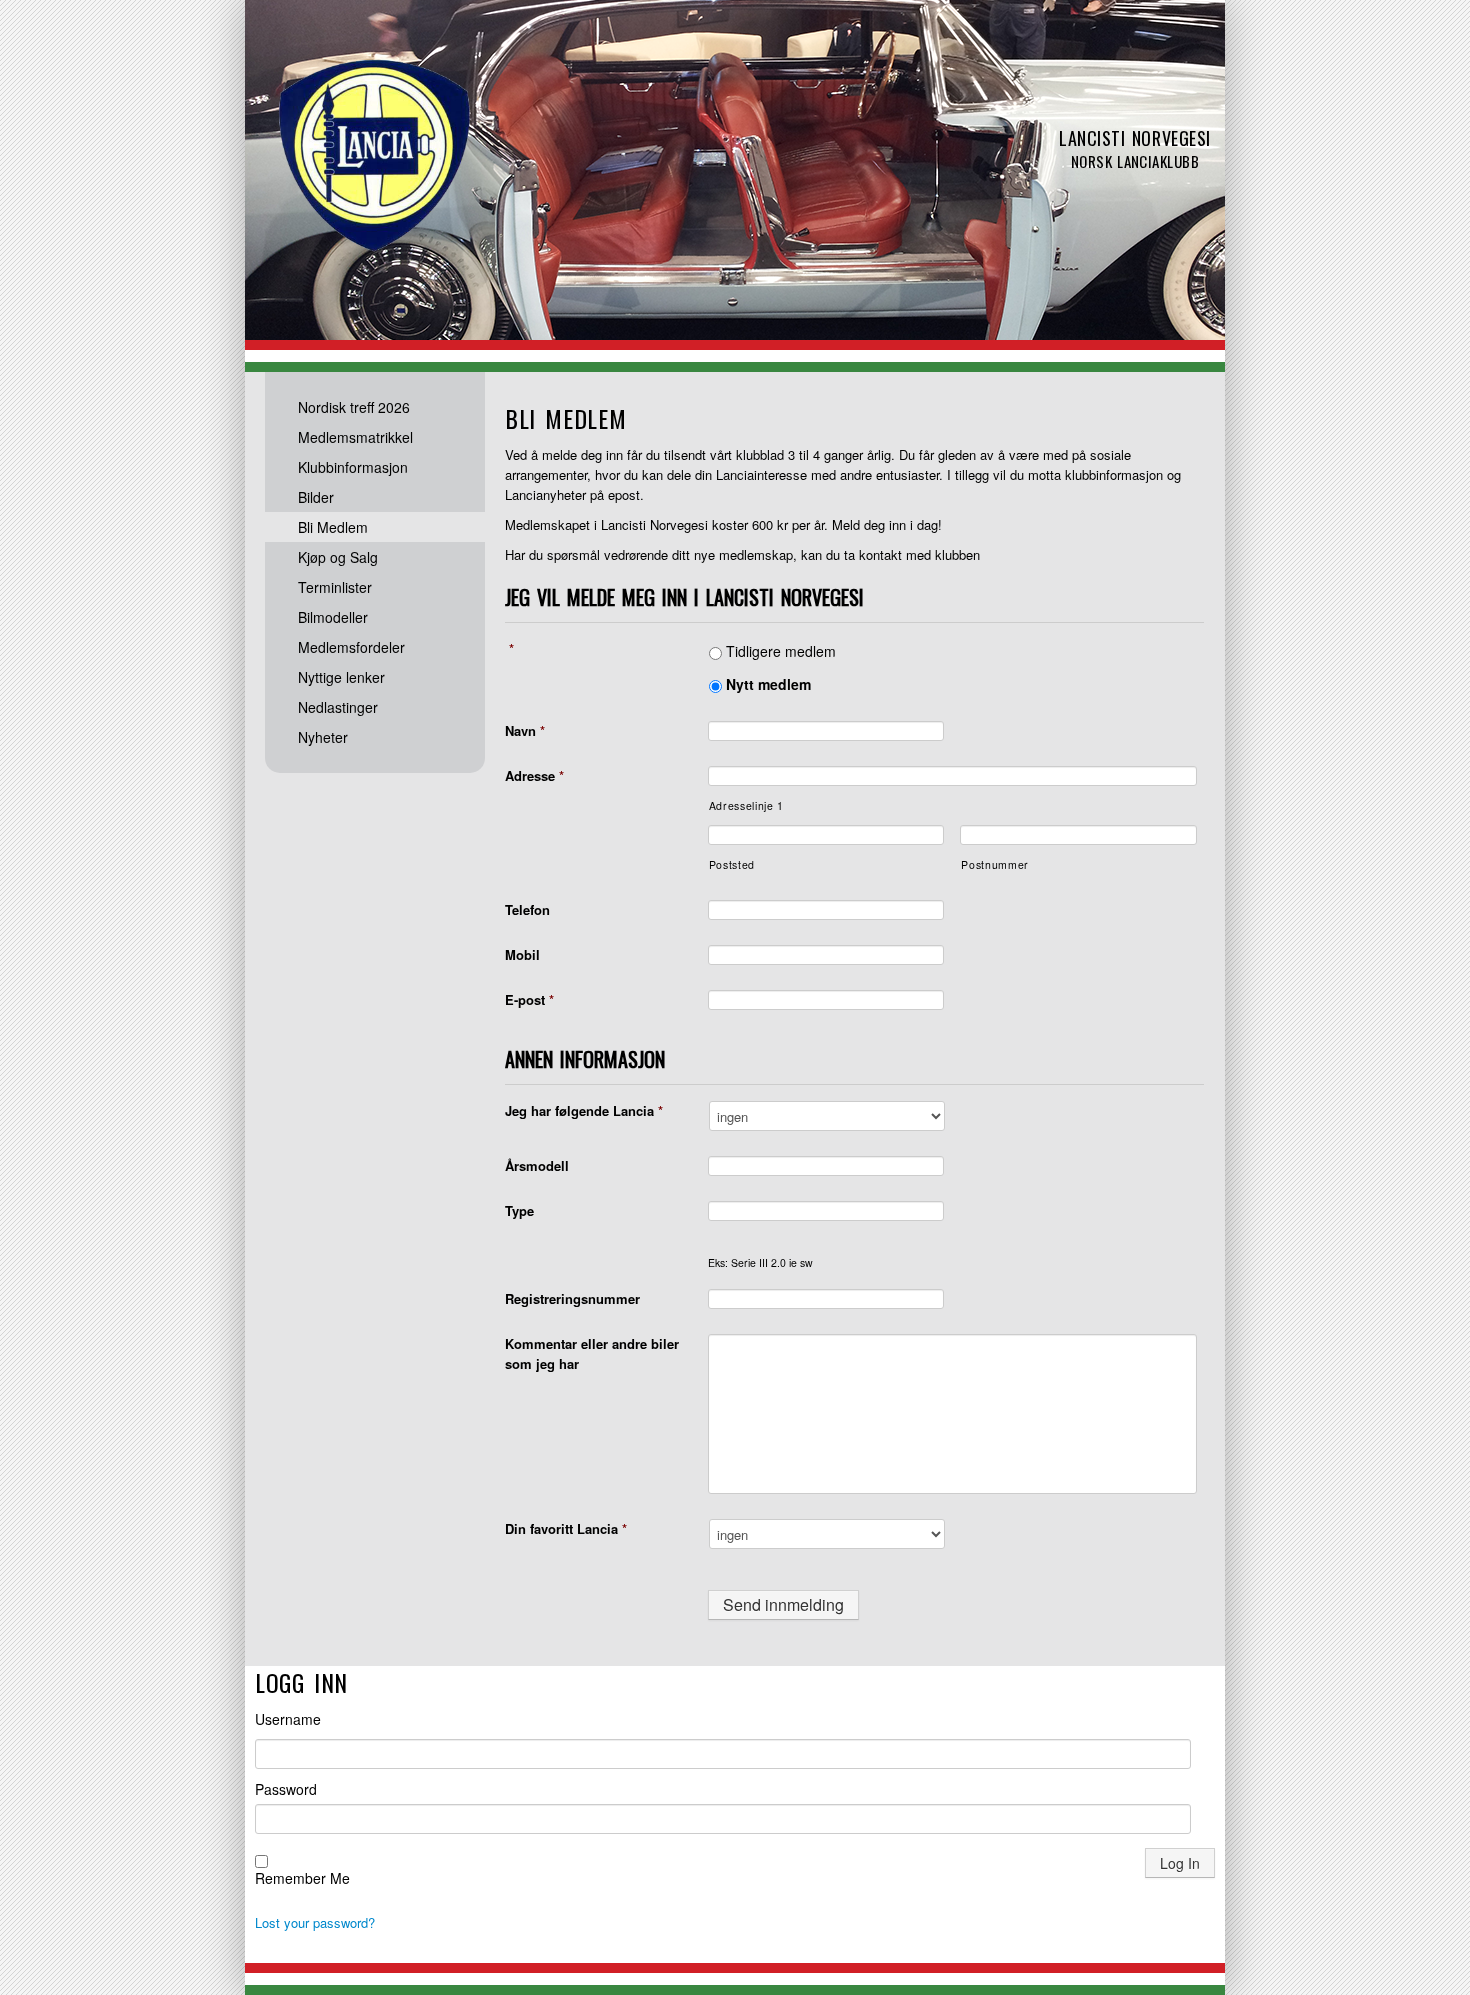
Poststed (732, 864)
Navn (525, 730)
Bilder (316, 497)
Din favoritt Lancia (566, 1528)
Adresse (534, 775)
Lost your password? (315, 1922)
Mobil (522, 954)
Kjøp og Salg (338, 557)
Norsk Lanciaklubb (375, 155)
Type (519, 1210)
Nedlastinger (338, 707)
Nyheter (323, 737)
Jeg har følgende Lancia (584, 1110)
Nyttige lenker (341, 677)
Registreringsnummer (572, 1298)
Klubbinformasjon (353, 467)
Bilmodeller (333, 617)
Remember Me (302, 1878)
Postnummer (995, 864)
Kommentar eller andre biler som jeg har (592, 1353)
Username (288, 1719)
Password (286, 1789)
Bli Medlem (333, 527)
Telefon (527, 909)
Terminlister (335, 587)
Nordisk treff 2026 (354, 407)
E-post (529, 999)
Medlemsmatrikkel (355, 437)
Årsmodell (537, 1165)
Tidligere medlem (781, 651)
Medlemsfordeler (351, 647)
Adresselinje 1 (746, 805)
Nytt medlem (768, 684)
